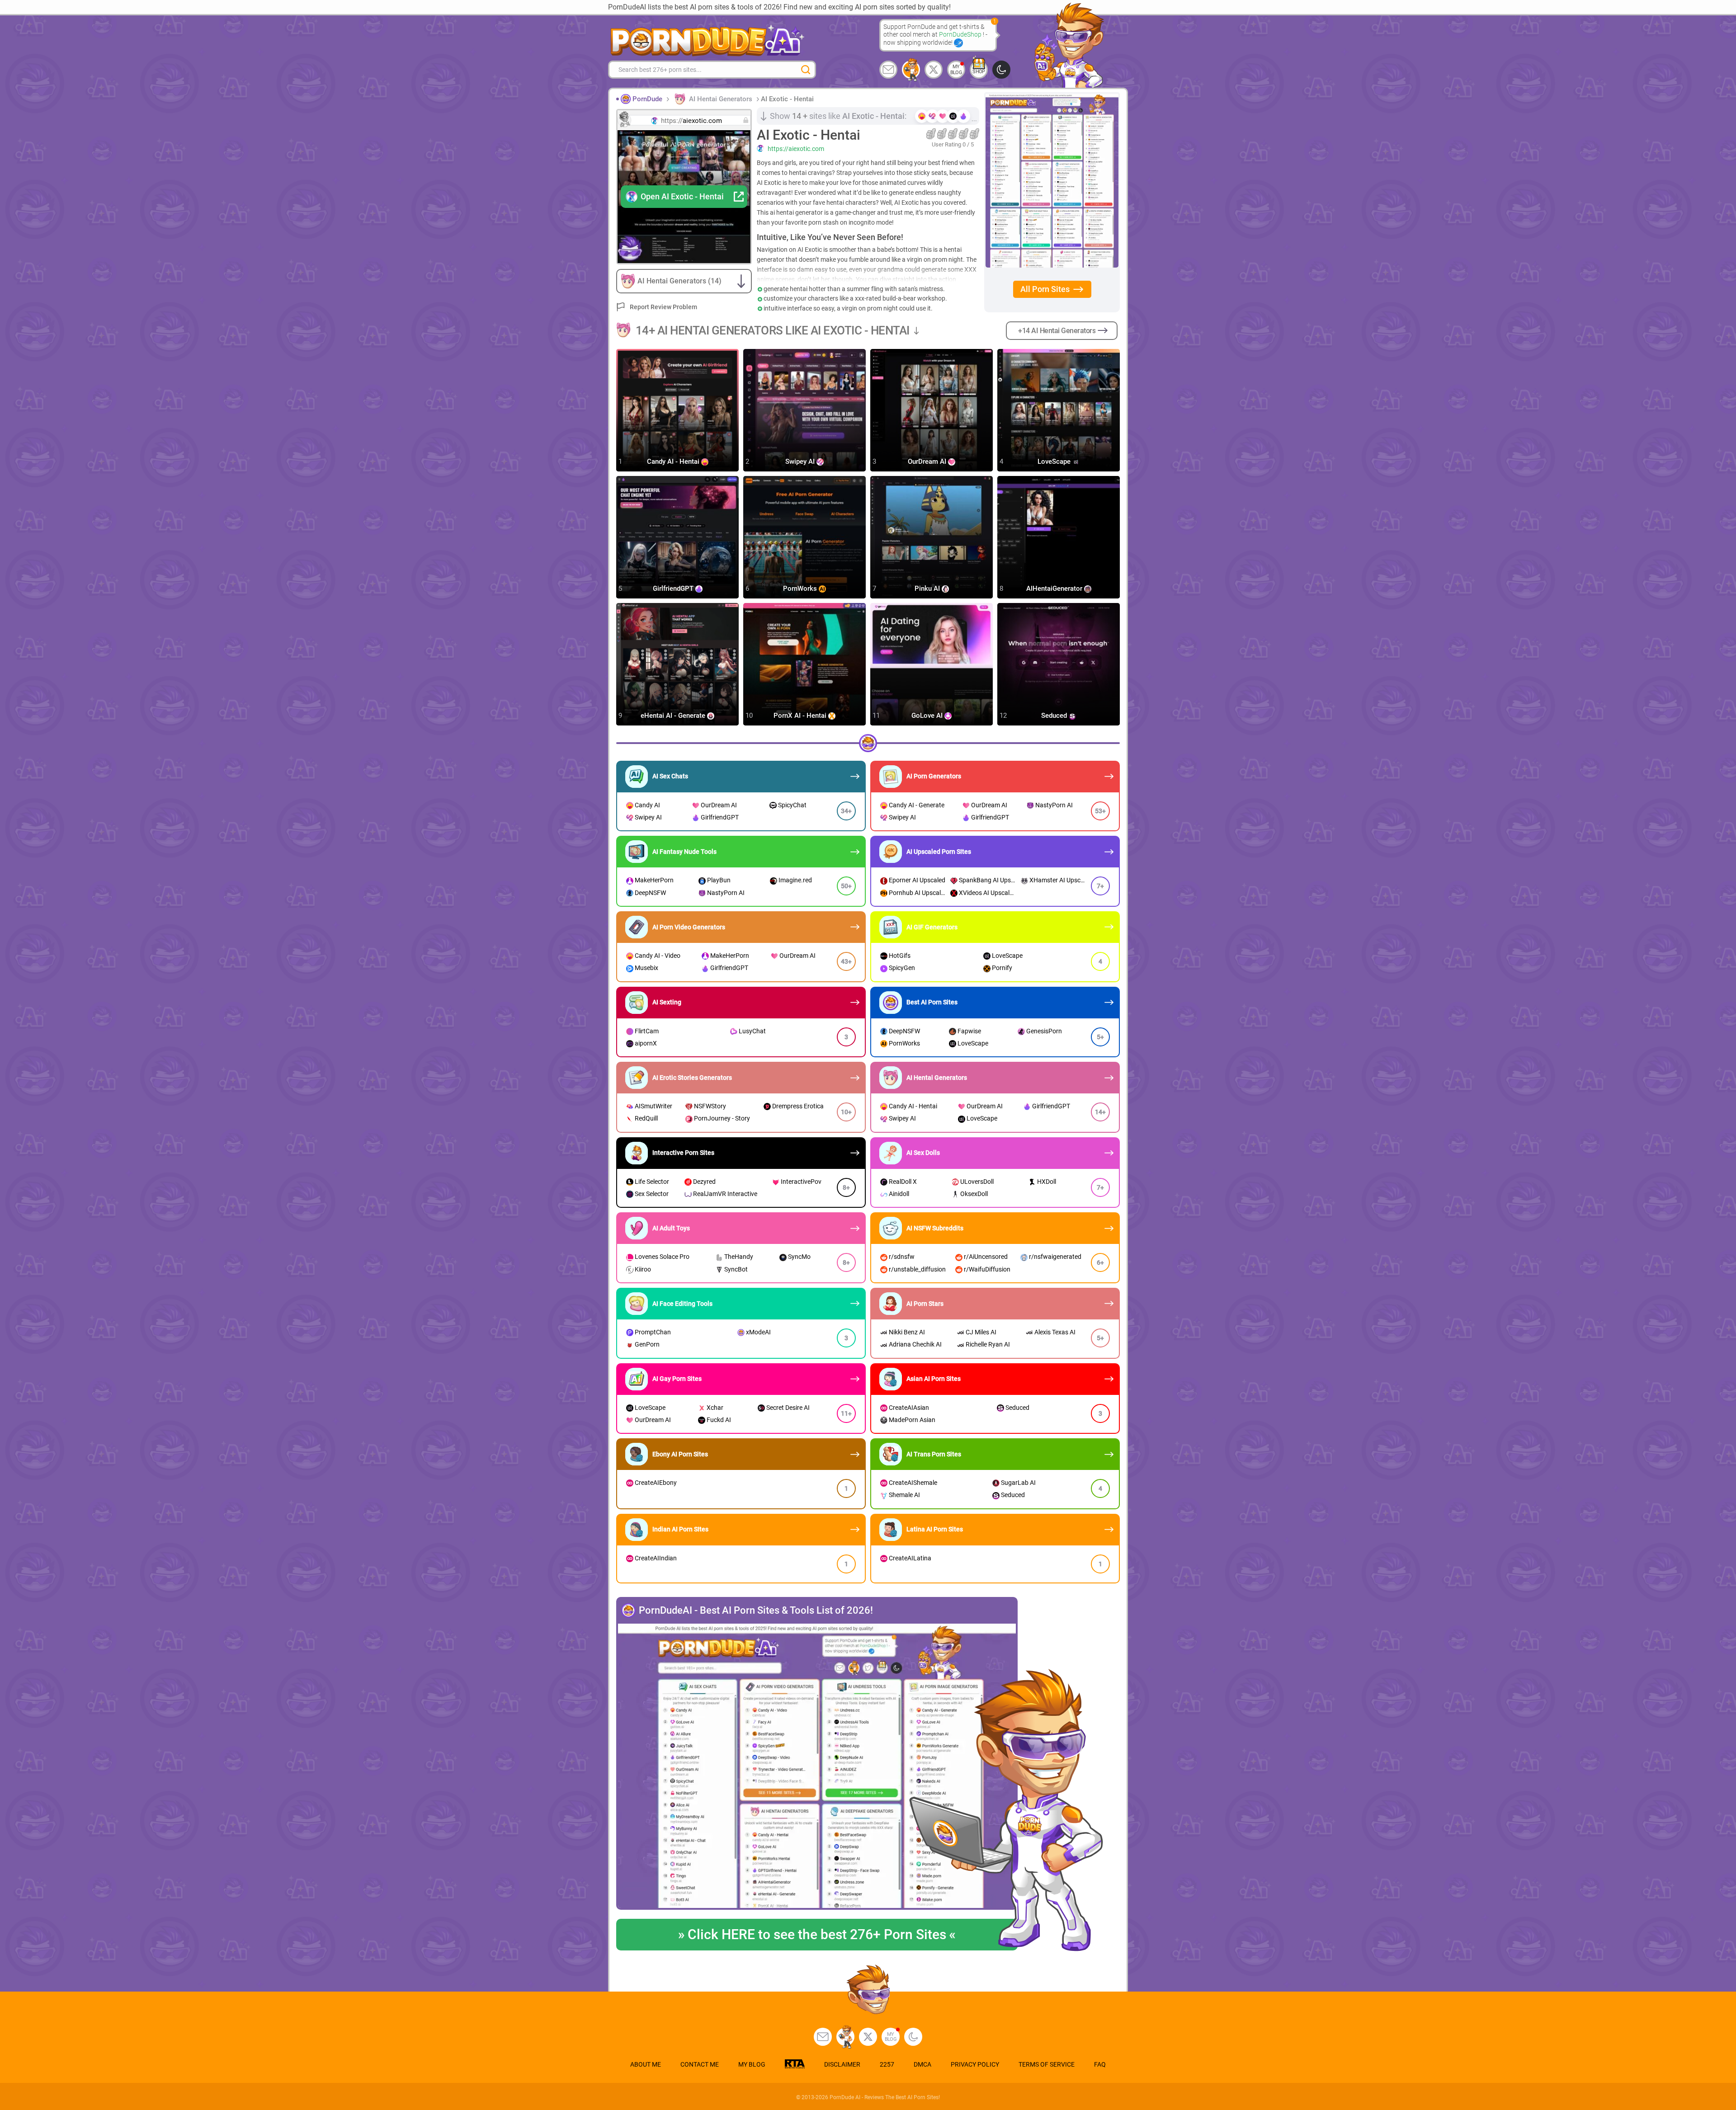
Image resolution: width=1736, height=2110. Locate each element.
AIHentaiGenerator (1055, 589)
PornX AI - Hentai (801, 716)
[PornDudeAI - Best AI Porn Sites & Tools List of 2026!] (817, 1767)
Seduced (1055, 716)
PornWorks (801, 589)
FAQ (1100, 2064)
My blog (956, 70)
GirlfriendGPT (674, 589)
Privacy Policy (975, 2064)
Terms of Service (1047, 2064)
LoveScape (1055, 462)
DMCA (922, 2064)
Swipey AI (801, 462)
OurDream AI (928, 462)
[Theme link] (1001, 70)
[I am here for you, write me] (888, 70)
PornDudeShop (961, 34)
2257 (887, 2064)
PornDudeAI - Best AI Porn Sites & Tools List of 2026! (756, 1611)
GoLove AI (928, 716)
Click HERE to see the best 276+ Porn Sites (817, 1934)
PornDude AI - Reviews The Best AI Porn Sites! (885, 2097)
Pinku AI (928, 589)
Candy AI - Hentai (674, 462)
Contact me (700, 2064)
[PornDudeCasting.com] (911, 70)
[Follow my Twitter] (934, 70)
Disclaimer (842, 2064)
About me (646, 2064)
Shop (979, 72)
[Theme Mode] (913, 2037)
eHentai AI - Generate (674, 716)
